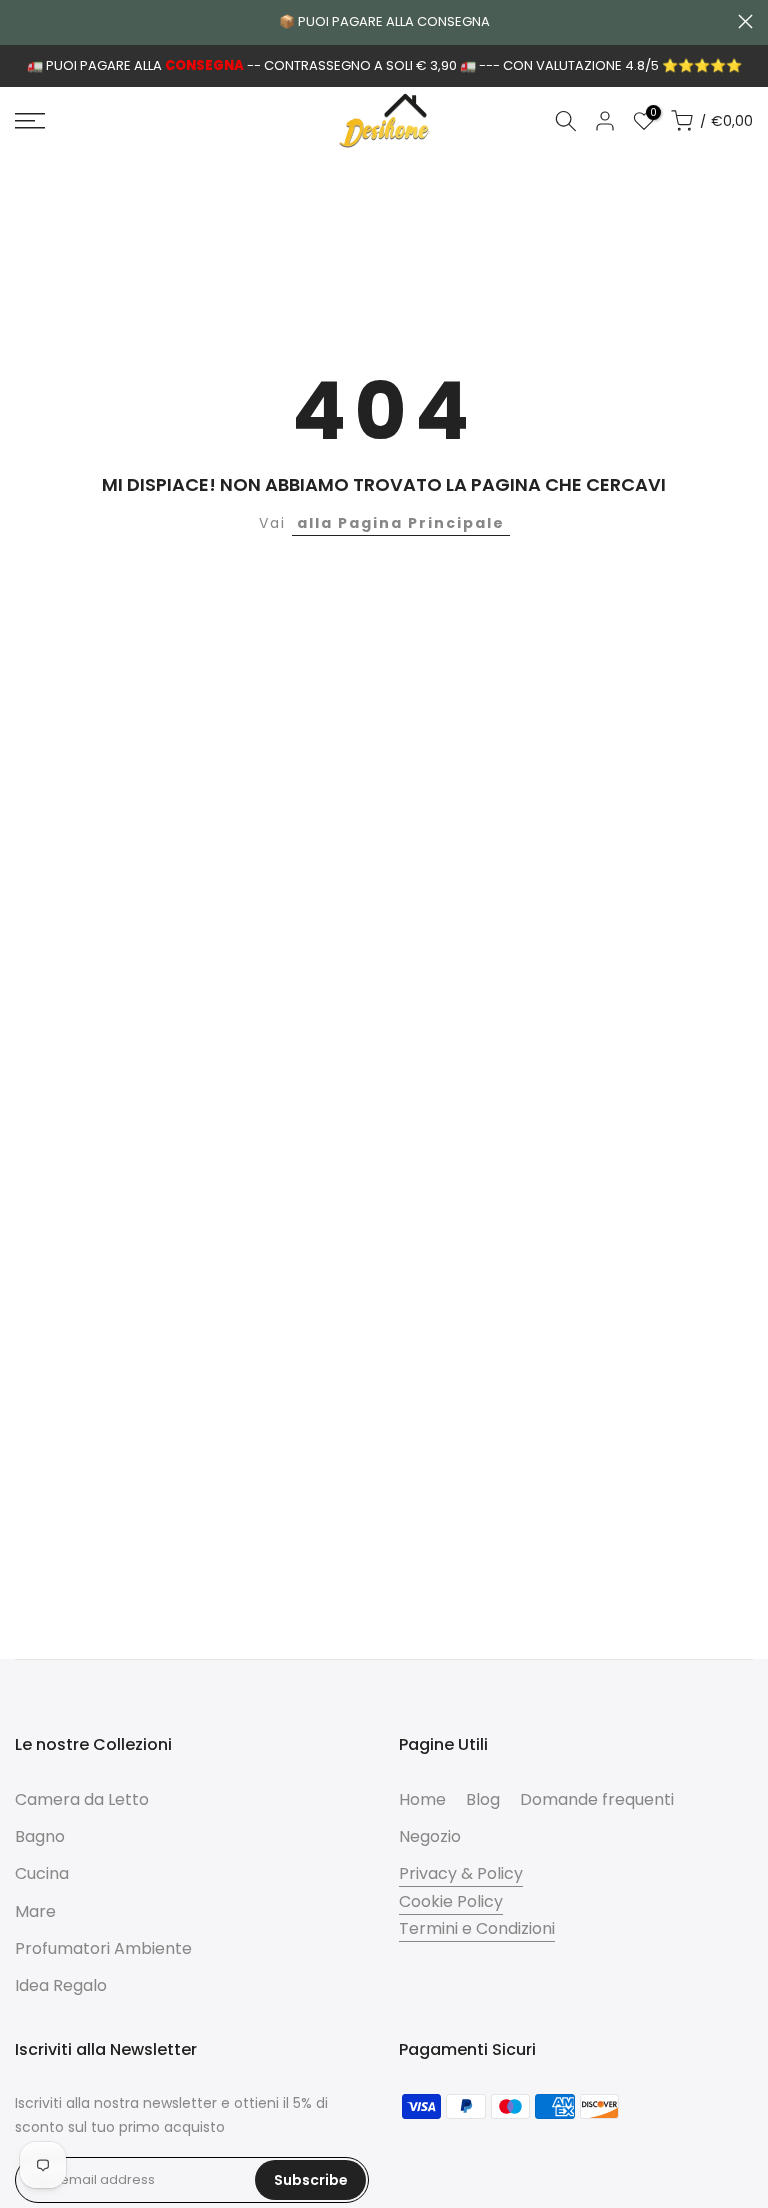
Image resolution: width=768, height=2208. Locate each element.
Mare (35, 1911)
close (22, 21)
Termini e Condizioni (477, 1928)
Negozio (430, 1836)
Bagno (40, 1836)
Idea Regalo (61, 1985)
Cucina (42, 1873)
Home (422, 1799)
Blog (483, 1799)
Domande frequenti (597, 1799)
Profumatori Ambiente (103, 1948)
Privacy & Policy (461, 1873)
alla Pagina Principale (401, 523)
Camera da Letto (82, 1799)
